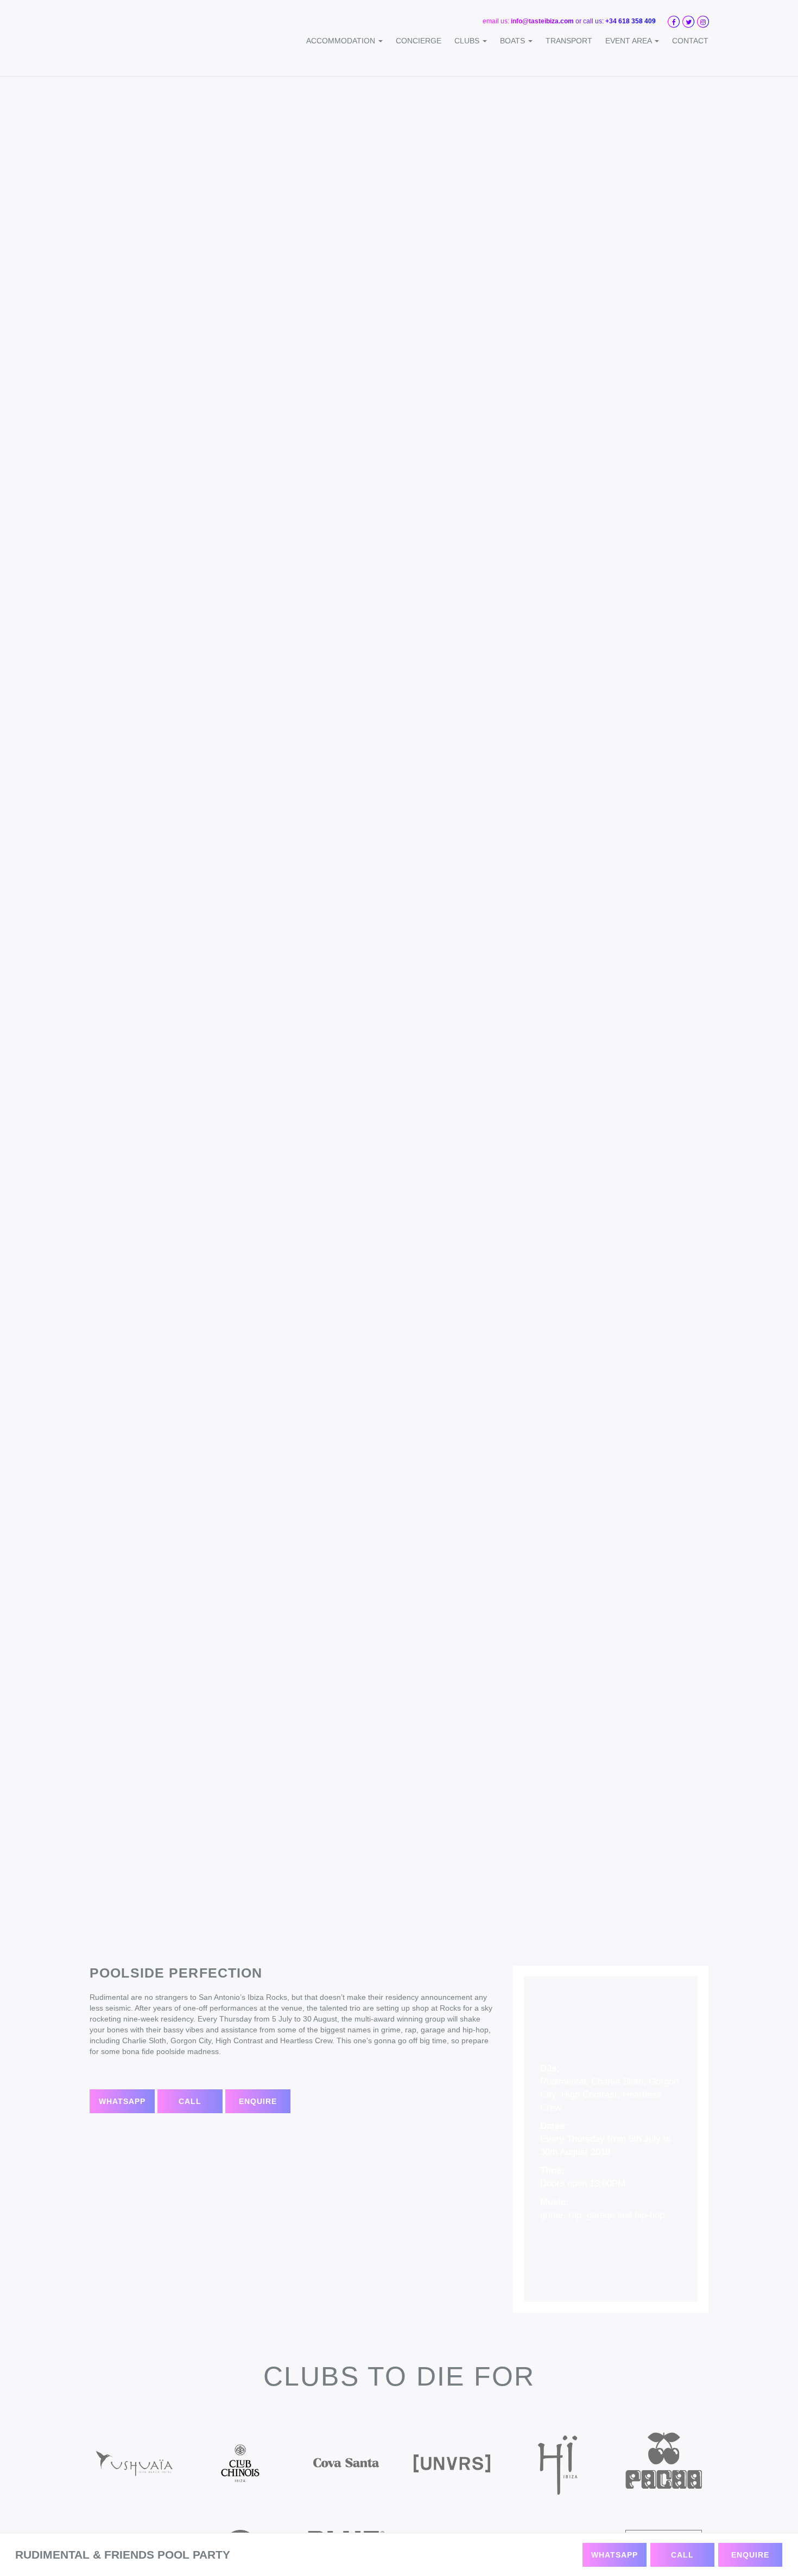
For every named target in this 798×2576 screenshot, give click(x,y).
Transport (569, 41)
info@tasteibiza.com (542, 21)
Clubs (468, 41)
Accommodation (342, 41)
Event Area (629, 41)
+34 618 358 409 (631, 21)
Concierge (419, 41)
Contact (690, 41)
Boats (514, 41)
